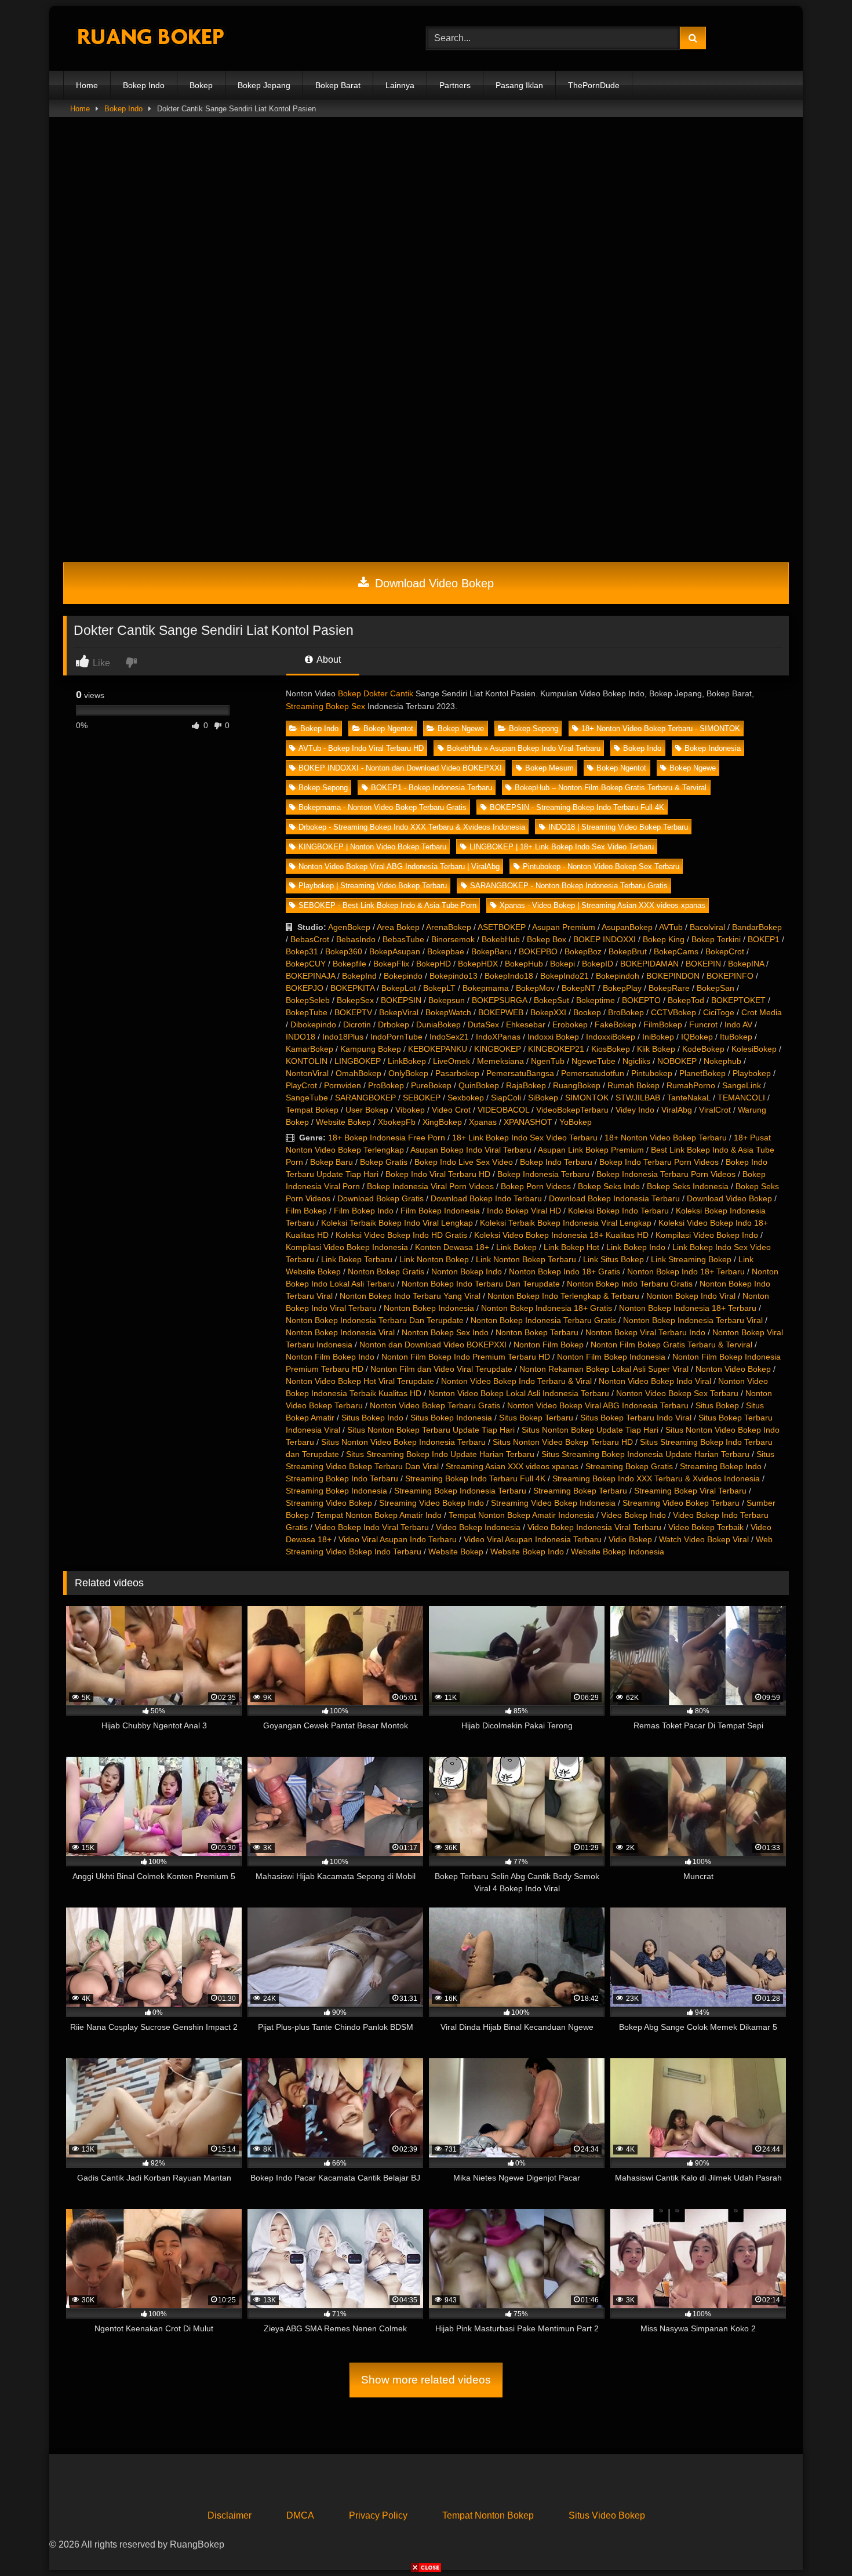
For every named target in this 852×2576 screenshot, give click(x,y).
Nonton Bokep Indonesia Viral (340, 1332)
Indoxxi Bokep (553, 1037)
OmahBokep (358, 1073)
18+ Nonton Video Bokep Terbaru (666, 1138)
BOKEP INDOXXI (605, 939)
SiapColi (506, 1098)
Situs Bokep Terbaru (536, 1418)
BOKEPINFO (730, 976)
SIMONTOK (587, 1098)
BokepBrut (628, 951)
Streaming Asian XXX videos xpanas (512, 1466)
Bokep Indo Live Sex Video (464, 1162)
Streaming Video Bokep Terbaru (681, 1503)
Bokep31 (302, 951)
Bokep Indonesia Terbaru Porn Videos (666, 1174)
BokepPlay (622, 988)
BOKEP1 (764, 939)
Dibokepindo (313, 1024)
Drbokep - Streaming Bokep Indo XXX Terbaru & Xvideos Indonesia (412, 827)
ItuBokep (736, 1037)
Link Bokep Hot (571, 1247)
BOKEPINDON (673, 976)
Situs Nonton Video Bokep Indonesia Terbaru (403, 1442)
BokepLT (439, 988)
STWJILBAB (638, 1098)
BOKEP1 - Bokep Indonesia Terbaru (432, 788)
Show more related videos (426, 2380)
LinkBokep (407, 1061)
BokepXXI (548, 1012)
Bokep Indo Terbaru (556, 1162)
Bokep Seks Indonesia (688, 1186)
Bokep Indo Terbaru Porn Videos (659, 1162)
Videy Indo (635, 1110)
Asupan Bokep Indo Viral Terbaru (471, 1150)
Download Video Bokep (433, 583)
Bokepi (562, 964)
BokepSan (716, 988)
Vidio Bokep (630, 1539)
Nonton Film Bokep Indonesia (611, 1357)
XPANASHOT (528, 1122)
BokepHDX (478, 964)
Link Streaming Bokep (691, 1259)
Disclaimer (230, 2515)
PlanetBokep (702, 1073)
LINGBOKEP (358, 1061)
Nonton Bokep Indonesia (429, 1308)
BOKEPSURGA (499, 1000)
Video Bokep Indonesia (478, 1527)
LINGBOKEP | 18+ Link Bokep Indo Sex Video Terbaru (562, 847)
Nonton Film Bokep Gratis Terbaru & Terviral (671, 1345)
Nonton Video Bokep (733, 1369)
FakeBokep (616, 1024)
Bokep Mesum (549, 768)
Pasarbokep (457, 1073)
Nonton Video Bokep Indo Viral (655, 1381)
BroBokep (626, 1012)
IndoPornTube (396, 1037)
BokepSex (355, 1000)
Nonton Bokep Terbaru (537, 1332)
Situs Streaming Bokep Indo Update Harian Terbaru (440, 1454)
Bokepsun (447, 1000)
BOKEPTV (353, 1012)
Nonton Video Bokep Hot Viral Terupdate (360, 1381)
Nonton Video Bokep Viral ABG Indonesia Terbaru (598, 1405)
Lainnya (400, 85)
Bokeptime (596, 1000)
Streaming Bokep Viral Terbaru (690, 1491)
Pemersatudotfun (593, 1073)
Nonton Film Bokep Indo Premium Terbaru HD (466, 1357)
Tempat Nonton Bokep (488, 2515)
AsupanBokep (627, 927)
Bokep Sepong (534, 729)
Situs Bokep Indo (372, 1418)
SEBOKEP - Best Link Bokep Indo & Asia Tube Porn (387, 905)
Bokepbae (446, 951)
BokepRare (669, 988)
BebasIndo (356, 939)
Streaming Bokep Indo (721, 1466)
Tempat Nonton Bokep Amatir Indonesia (521, 1515)
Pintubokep (652, 1073)
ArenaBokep (449, 927)
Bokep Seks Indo (609, 1186)
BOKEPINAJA (310, 976)
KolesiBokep (754, 1049)
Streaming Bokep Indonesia (336, 1491)
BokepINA (746, 964)
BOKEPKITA (352, 988)
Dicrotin (357, 1024)
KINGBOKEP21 (556, 1049)
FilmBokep (663, 1024)
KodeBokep (703, 1049)
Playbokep (752, 1073)
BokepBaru (491, 951)
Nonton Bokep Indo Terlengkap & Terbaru (563, 1296)
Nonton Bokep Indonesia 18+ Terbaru (688, 1308)
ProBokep (386, 1085)
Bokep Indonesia (713, 748)
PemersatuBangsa (520, 1073)
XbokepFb (397, 1122)
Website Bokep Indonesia (618, 1552)
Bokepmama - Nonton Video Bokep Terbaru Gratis (383, 807)
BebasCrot (310, 939)
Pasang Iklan (519, 85)
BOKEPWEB (501, 1012)
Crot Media (762, 1012)
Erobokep (570, 1024)
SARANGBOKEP (365, 1098)
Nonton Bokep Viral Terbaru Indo (645, 1332)
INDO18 (301, 1037)
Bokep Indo (144, 85)
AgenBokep (349, 927)
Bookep (587, 1012)
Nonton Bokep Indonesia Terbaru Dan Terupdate (375, 1320)
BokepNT (579, 988)
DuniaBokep (438, 1024)
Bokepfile (349, 964)
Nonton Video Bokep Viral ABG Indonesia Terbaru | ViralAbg (399, 866)
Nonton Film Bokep (549, 1345)
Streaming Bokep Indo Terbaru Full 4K (475, 1478)
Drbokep (394, 1024)
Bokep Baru (332, 1162)
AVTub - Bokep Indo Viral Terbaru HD (361, 748)
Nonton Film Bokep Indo (330, 1357)
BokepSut (551, 1000)
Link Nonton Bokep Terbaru (526, 1259)
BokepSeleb (308, 1000)
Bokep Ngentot (388, 729)
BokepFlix (391, 964)
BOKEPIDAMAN (649, 964)
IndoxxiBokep (611, 1037)
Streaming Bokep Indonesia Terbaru (460, 1491)
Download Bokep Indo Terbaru (486, 1198)
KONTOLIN (307, 1061)
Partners (455, 85)
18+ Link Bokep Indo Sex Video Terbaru (525, 1138)
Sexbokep (466, 1098)
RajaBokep (526, 1085)
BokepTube (307, 1012)
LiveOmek (452, 1061)
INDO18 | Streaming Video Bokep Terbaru (618, 827)
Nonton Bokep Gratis (386, 1271)
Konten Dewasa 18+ (452, 1247)
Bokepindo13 (454, 976)
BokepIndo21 (565, 976)
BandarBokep (757, 927)
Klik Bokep (656, 1049)
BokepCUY (306, 964)
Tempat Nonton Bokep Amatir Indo (379, 1515)
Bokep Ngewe (461, 729)
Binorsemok (453, 939)
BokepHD (434, 964)
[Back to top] (816, 2542)
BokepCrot (725, 951)
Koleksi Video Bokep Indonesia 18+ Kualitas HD (561, 1235)
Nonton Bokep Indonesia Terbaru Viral (693, 1320)
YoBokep (576, 1122)
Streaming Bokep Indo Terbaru (342, 1478)
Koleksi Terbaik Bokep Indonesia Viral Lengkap (566, 1223)
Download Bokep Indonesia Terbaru (614, 1198)
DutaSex (483, 1024)
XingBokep (442, 1122)
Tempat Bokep (312, 1110)
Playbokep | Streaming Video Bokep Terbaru (373, 886)
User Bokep (367, 1110)
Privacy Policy (378, 2515)
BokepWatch (448, 1012)
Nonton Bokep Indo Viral (691, 1296)
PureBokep (431, 1085)
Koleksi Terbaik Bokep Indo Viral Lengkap (397, 1223)
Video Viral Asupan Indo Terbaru (398, 1539)
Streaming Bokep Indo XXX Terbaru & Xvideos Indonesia (656, 1478)
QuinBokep (479, 1085)
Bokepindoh (618, 976)
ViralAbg (677, 1110)
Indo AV (738, 1024)
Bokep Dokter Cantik (376, 693)
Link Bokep (516, 1247)
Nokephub (722, 1061)
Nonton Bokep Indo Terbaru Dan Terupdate (481, 1284)
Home (87, 85)
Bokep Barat (338, 85)
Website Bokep (343, 1122)
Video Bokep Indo (633, 1515)
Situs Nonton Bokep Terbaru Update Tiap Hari (431, 1430)
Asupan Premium (564, 927)
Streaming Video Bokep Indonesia (553, 1503)
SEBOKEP (422, 1098)
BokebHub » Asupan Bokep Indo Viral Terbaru (524, 748)
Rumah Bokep (633, 1085)
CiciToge (719, 1012)
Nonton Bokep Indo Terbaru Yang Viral (410, 1296)
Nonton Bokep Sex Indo (445, 1332)
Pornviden (343, 1085)
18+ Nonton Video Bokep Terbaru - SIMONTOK (661, 729)
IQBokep (697, 1037)
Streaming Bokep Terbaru (580, 1491)
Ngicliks (636, 1061)
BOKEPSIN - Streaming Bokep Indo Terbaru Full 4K (577, 807)
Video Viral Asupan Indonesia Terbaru (533, 1539)
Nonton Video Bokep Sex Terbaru (677, 1393)
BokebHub (501, 939)
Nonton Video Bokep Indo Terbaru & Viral (516, 1381)
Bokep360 (344, 951)
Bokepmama (486, 988)
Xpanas (483, 1122)
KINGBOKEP (498, 1049)
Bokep (201, 85)
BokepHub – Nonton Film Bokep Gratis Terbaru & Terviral (611, 788)
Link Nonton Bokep (434, 1259)
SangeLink (742, 1085)
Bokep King (664, 939)
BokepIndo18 (509, 976)
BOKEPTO (641, 1000)
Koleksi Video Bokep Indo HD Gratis (401, 1235)
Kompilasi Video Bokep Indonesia (347, 1247)
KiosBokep (611, 1049)
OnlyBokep (408, 1073)
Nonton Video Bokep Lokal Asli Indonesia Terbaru (519, 1393)
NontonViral (307, 1073)
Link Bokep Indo (636, 1247)
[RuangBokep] (150, 39)
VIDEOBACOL (503, 1110)
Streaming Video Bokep (329, 1503)
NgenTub (548, 1061)
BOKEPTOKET (738, 1000)
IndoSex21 (449, 1037)
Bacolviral (707, 927)
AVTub (671, 927)
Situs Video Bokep (607, 2515)
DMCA (300, 2515)
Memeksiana (500, 1061)
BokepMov (535, 988)
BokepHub (524, 964)
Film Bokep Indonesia (440, 1211)
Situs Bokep (717, 1405)
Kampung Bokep (371, 1049)
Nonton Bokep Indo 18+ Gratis (565, 1271)
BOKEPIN (703, 964)
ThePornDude (594, 85)
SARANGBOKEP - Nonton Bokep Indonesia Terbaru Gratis (569, 886)
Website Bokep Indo (527, 1552)
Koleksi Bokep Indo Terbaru (618, 1211)
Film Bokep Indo (364, 1211)
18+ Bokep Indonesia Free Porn (387, 1138)
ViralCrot (715, 1110)
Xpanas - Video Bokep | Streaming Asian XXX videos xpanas (602, 905)
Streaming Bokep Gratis (629, 1466)
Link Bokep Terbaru (357, 1259)
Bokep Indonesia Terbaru (543, 1174)
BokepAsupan (395, 951)
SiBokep (543, 1098)
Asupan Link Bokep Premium (591, 1150)
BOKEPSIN (401, 1000)
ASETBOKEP (502, 927)
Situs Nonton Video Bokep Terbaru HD (563, 1442)
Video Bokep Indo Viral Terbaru (372, 1527)
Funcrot (703, 1024)
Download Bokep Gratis (381, 1198)
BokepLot (399, 988)
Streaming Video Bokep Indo (432, 1503)
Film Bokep (306, 1211)
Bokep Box (547, 939)
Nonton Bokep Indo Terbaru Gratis (630, 1284)
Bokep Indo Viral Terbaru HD (438, 1174)
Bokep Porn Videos (536, 1186)
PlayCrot (301, 1085)
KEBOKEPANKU (438, 1049)
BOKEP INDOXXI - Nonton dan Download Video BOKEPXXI (400, 768)
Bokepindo (403, 976)
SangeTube (307, 1098)
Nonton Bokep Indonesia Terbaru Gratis (543, 1320)
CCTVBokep (673, 1012)
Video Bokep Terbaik (706, 1527)
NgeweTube (594, 1061)
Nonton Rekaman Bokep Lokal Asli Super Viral (604, 1369)
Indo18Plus (343, 1037)
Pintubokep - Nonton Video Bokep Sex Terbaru (601, 866)
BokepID (598, 964)
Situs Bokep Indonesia (451, 1418)
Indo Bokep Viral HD (524, 1211)
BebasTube (403, 939)
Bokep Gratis (384, 1162)
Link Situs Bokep (613, 1259)
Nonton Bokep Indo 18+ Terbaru (686, 1271)
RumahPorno (691, 1085)
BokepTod (686, 1000)
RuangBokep (577, 1085)
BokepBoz (583, 951)
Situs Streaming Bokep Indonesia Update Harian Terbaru (645, 1454)
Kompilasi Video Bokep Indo (707, 1235)
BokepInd (359, 976)
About (328, 660)
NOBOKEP (677, 1061)
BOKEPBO (538, 951)
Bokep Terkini (716, 939)
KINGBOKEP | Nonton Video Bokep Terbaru (372, 847)
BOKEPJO (305, 988)
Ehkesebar (526, 1024)
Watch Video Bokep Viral (704, 1539)
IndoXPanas (498, 1037)
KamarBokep (310, 1049)
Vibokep (410, 1110)
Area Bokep (398, 927)
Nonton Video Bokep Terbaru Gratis (435, 1405)
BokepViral (399, 1012)
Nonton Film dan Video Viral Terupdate (441, 1369)
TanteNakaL (689, 1098)
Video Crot (451, 1110)
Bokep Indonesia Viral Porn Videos (430, 1186)
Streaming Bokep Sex (325, 706)
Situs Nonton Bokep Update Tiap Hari (590, 1430)
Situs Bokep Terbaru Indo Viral (636, 1418)
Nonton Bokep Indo (467, 1271)
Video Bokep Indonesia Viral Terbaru (594, 1527)
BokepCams (676, 951)
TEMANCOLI (741, 1098)
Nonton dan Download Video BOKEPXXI (433, 1345)
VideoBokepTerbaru (572, 1110)
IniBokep (658, 1037)
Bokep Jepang (264, 85)
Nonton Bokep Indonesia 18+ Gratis (547, 1308)
